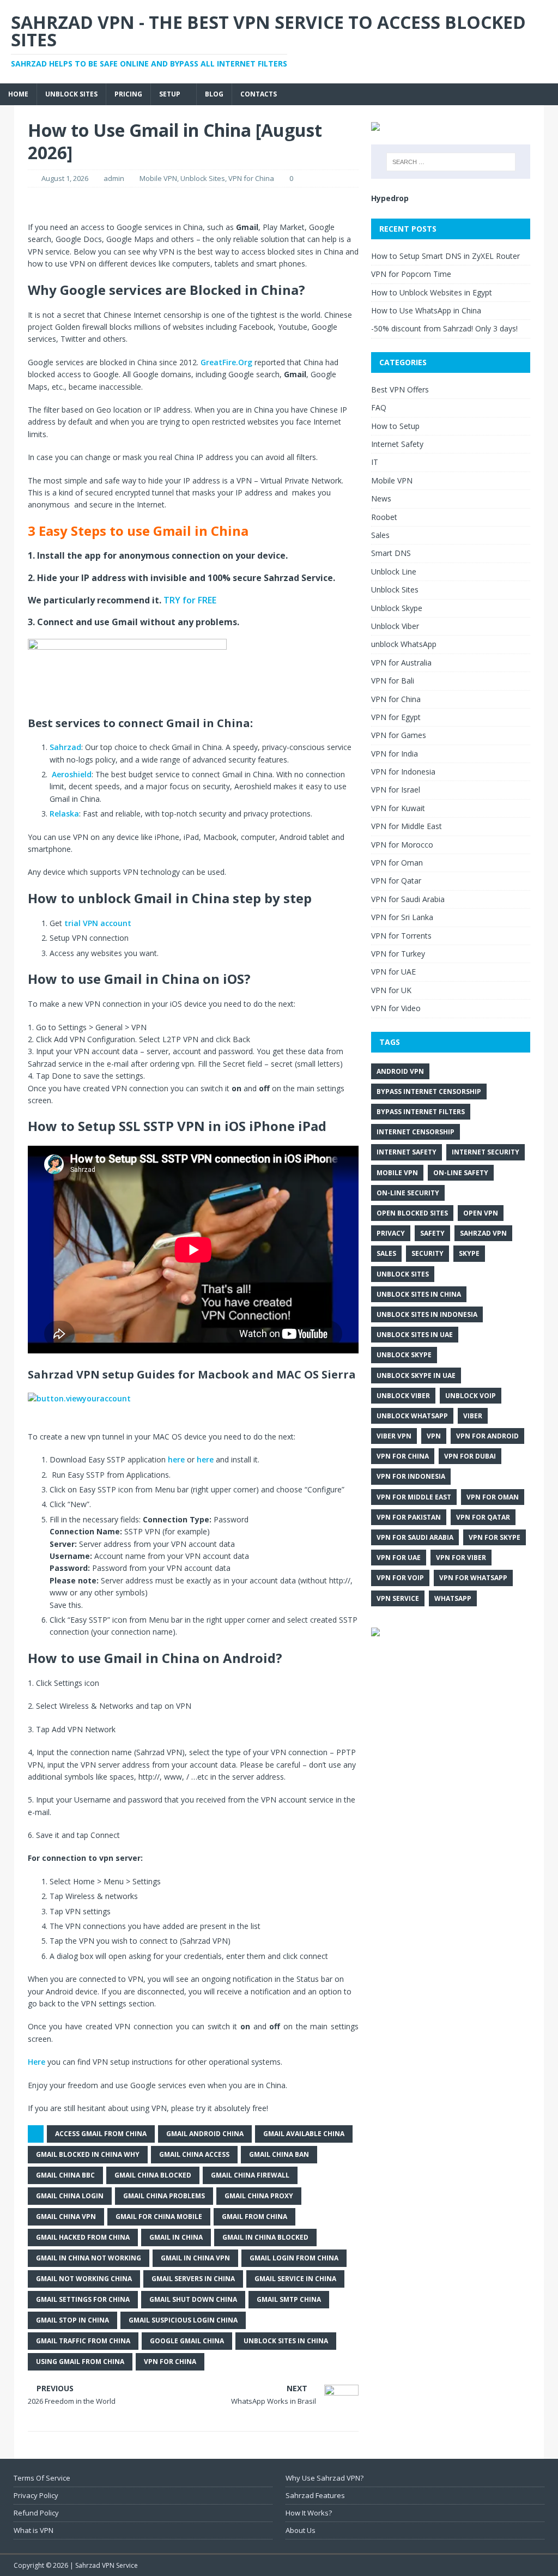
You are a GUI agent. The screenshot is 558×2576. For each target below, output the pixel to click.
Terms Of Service (42, 2478)
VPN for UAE (393, 972)
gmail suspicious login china (183, 2320)
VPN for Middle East (407, 826)
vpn (434, 1436)
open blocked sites (412, 1213)
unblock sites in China (286, 2341)
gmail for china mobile (159, 2217)
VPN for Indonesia (403, 772)
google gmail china (187, 2341)
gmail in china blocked (265, 2237)
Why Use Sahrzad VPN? (325, 2478)
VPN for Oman (397, 863)
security (427, 1253)
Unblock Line (394, 572)
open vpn (481, 1213)
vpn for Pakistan (409, 1517)
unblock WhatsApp (404, 644)
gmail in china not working (89, 2258)
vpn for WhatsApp (473, 1578)
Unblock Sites (71, 94)
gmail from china (254, 2217)
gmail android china (205, 2134)
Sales (380, 535)
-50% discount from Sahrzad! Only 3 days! (444, 328)
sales (386, 1253)
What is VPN (34, 2530)
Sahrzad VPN (483, 1233)
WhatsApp (453, 1598)
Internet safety (407, 1152)
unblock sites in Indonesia (427, 1314)
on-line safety (461, 1173)
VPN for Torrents (401, 936)
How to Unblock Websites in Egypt (432, 292)
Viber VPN (394, 1436)
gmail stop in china (72, 2320)
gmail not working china (84, 2279)
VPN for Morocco (402, 845)
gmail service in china (295, 2279)
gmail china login (70, 2196)
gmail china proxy (259, 2196)
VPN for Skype (495, 1537)
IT (375, 462)
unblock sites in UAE (415, 1335)
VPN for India (395, 754)
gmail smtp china (289, 2299)
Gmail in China (176, 2237)
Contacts (259, 94)
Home (18, 94)
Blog (214, 94)
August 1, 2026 (65, 178)
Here (38, 2062)
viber (473, 1416)
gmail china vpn (66, 2217)
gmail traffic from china (83, 2341)
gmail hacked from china (83, 2237)
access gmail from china (101, 2134)
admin (114, 178)
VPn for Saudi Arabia (415, 1537)
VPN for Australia (401, 663)
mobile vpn (397, 1173)
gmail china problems (164, 2196)
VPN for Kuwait (398, 808)
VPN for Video (396, 1008)
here (176, 1459)
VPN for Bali (393, 681)
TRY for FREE (190, 600)
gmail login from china (294, 2258)
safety (432, 1233)
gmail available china (304, 2134)
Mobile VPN (158, 178)
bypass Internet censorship (429, 1092)
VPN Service (398, 1598)
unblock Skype (404, 1355)
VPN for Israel (396, 790)
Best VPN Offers (400, 389)
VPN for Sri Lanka (402, 917)
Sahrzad (65, 747)
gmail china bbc (65, 2175)
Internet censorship (416, 1132)
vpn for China (170, 2362)
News (381, 498)
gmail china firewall (250, 2175)
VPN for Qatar (396, 881)
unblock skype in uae (416, 1375)
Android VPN (400, 1071)
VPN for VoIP (400, 1578)
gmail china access (194, 2154)
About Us (301, 2530)
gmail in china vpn (195, 2258)
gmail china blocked (153, 2175)
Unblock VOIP (471, 1396)
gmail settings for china (83, 2299)
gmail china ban (279, 2154)
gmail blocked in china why (88, 2154)
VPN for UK (391, 990)
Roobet (384, 517)
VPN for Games (399, 735)
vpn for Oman (493, 1497)
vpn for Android (487, 1436)
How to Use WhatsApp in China (426, 310)
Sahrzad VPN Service (107, 2565)
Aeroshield (72, 774)
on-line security (408, 1193)
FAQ (379, 407)
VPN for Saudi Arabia (408, 899)
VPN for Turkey (398, 954)
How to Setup (395, 426)
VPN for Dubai (470, 1456)
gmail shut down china (193, 2299)
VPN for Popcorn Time (411, 274)
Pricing (128, 94)
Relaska (64, 814)
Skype (469, 1253)
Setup (170, 94)
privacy (391, 1233)
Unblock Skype (397, 608)
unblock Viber (403, 1396)
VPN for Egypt (396, 717)
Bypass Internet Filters (421, 1112)
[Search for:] (451, 162)
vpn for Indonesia (411, 1476)
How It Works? (309, 2513)
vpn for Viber (461, 1558)
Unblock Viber (395, 626)
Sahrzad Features (315, 2495)
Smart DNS (391, 553)
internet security (486, 1152)
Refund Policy (36, 2513)
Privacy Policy (36, 2495)
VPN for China (251, 178)
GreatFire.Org (226, 362)
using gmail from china (80, 2362)
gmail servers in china (193, 2279)
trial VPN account (98, 923)
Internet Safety (397, 444)
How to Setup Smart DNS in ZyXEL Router (445, 256)
